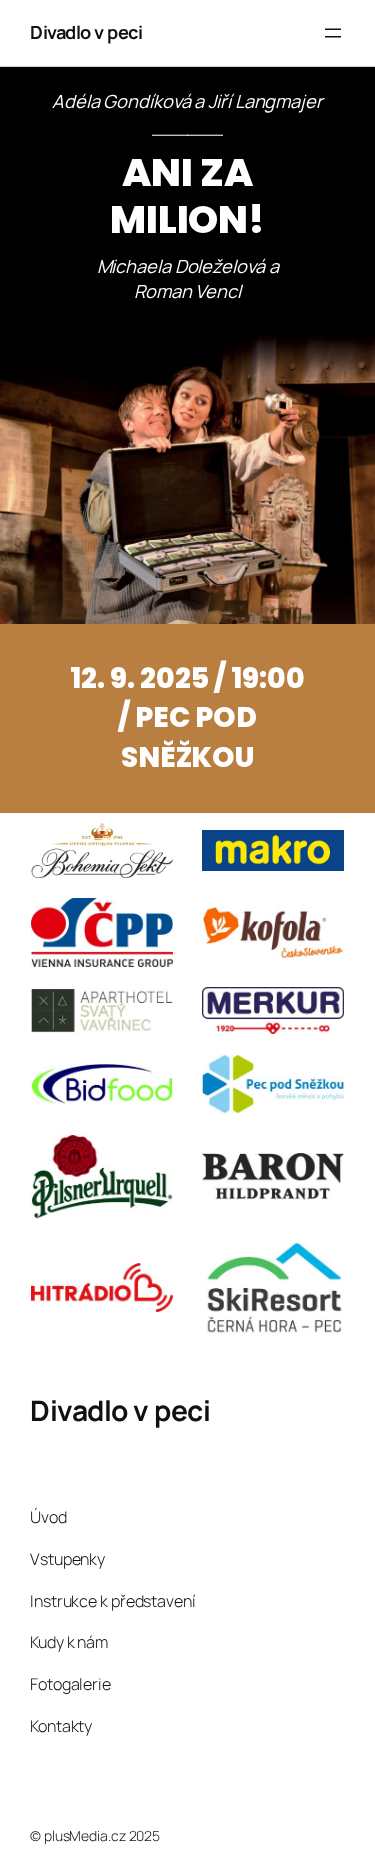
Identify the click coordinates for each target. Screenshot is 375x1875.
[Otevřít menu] (333, 33)
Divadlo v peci (86, 32)
